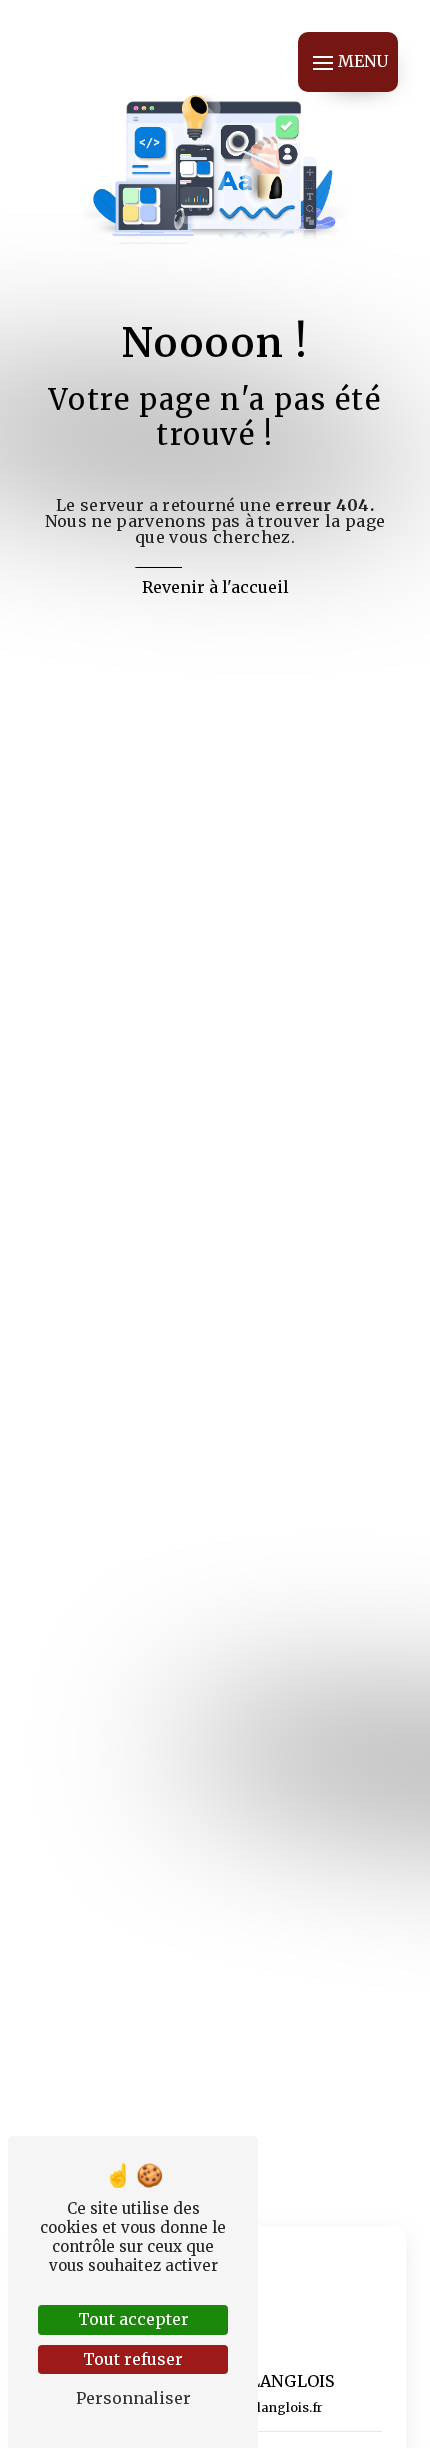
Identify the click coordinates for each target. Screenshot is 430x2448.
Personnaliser (133, 2398)
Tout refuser (133, 2359)
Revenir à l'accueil (215, 587)
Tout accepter (133, 2319)
